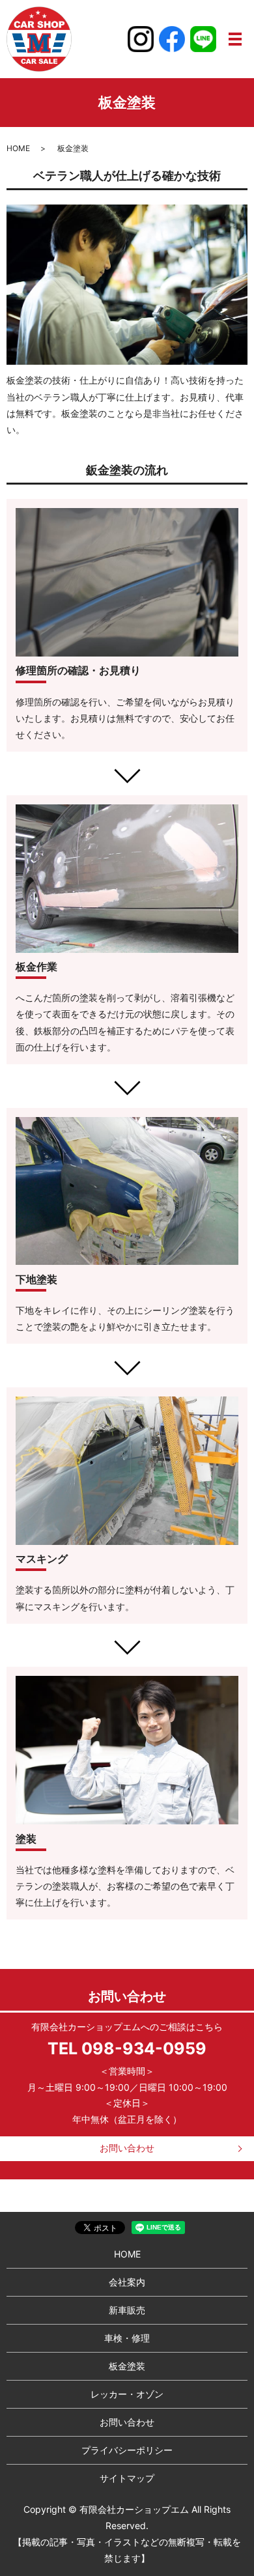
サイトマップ (127, 2478)
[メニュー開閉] (235, 39)
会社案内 (127, 2282)
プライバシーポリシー (127, 2450)
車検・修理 (127, 2338)
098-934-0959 (144, 2048)
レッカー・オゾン (127, 2394)
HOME (18, 148)
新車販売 (127, 2310)
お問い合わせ (127, 2148)
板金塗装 (127, 2366)
